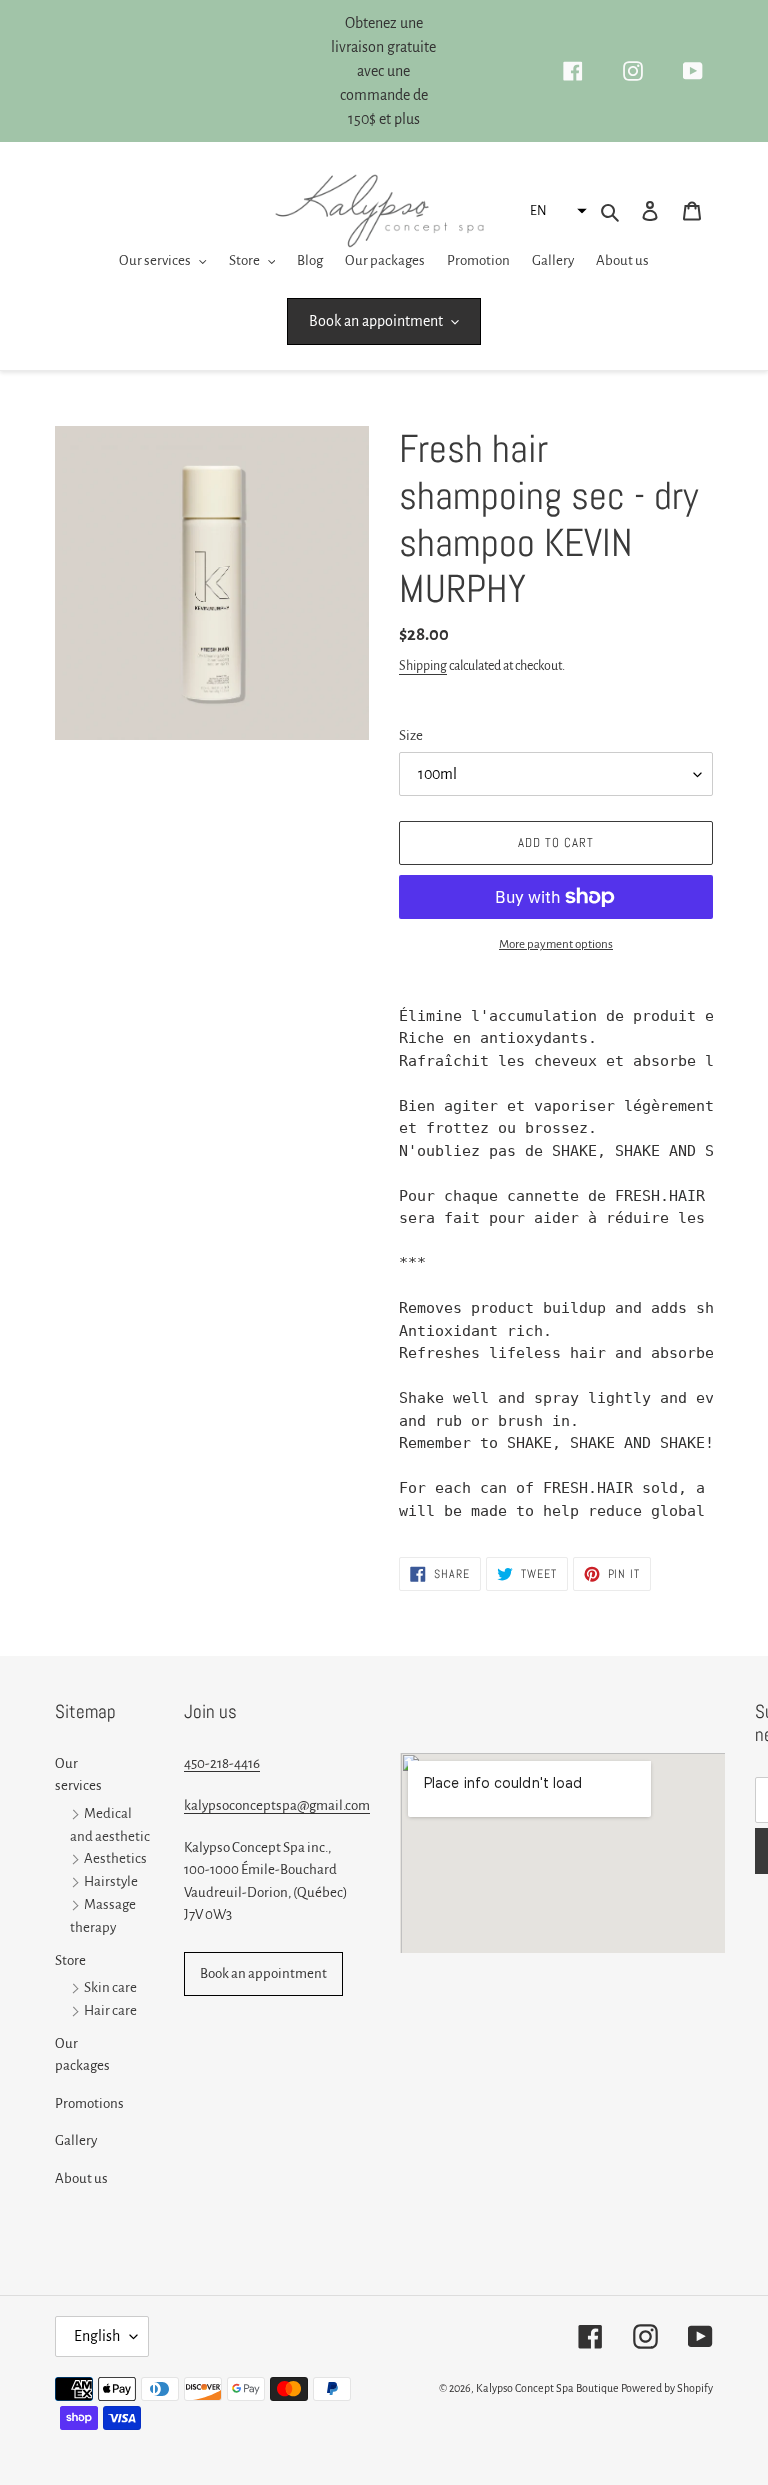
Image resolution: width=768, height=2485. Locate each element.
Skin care (110, 1987)
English (97, 2336)
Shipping (423, 666)
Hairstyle (111, 1882)
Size (411, 735)
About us (81, 2178)
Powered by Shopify (667, 2388)
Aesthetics (115, 1859)
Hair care (110, 2010)
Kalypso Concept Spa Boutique (547, 2388)
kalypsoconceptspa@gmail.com (277, 1805)
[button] (556, 211)
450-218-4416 (222, 1763)
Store (70, 1960)
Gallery (76, 2140)
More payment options (556, 944)
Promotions (89, 2103)
